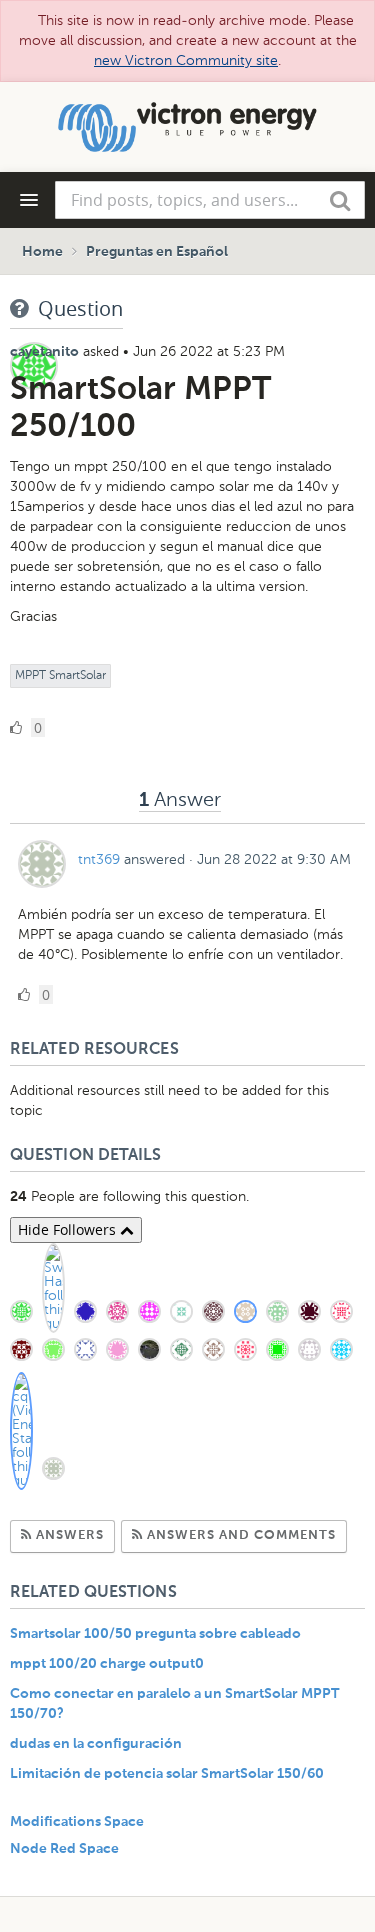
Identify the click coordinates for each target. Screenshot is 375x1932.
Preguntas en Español (157, 252)
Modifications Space (77, 1822)
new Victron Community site (186, 60)
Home (42, 252)
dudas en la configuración (96, 1744)
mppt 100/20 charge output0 (107, 1664)
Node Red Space (64, 1849)
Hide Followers (69, 1229)
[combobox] (210, 200)
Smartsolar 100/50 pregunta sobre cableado (155, 1634)
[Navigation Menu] (29, 200)
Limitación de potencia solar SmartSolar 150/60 (167, 1774)
